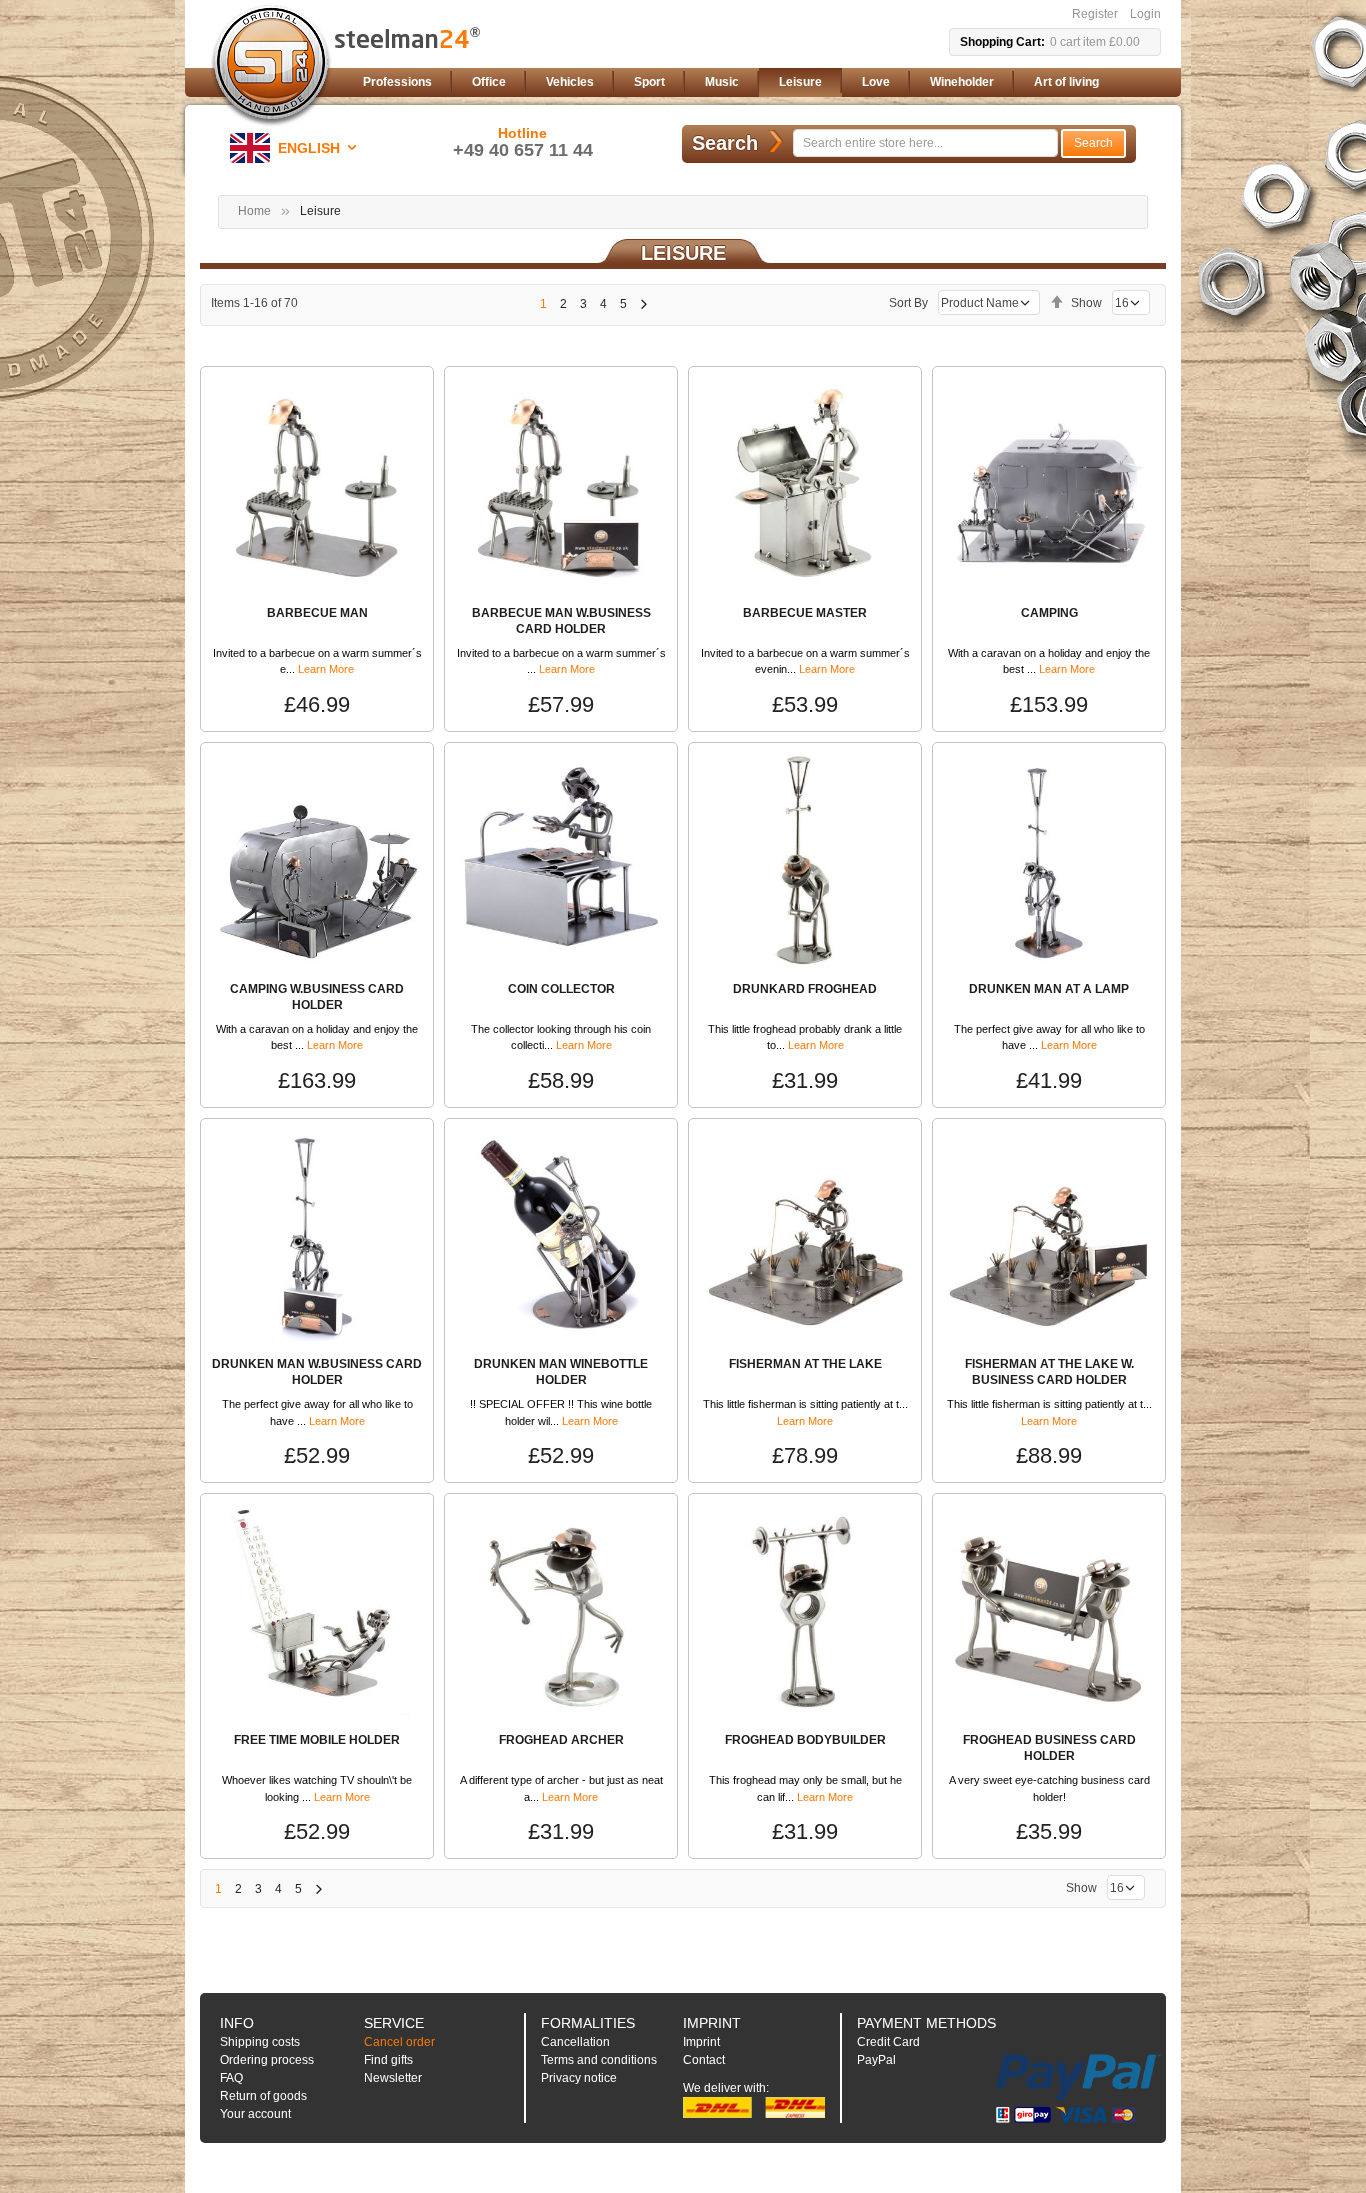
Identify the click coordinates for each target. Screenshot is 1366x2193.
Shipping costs (260, 2042)
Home (254, 211)
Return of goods (263, 2096)
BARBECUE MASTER (805, 613)
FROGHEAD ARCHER (561, 1740)
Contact (704, 2060)
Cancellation (575, 2042)
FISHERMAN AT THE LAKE (805, 1364)
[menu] (758, 82)
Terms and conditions (599, 2060)
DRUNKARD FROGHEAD (805, 989)
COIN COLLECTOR (561, 989)
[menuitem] (397, 82)
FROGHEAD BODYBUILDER (805, 1740)
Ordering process (267, 2060)
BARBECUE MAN (317, 613)
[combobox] (925, 143)
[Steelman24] (271, 66)
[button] (297, 148)
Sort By (908, 303)
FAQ (231, 2078)
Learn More (326, 669)
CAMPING (1049, 613)
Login (1145, 14)
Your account (255, 2114)
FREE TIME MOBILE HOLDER (317, 1740)
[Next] (643, 304)
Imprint (701, 2042)
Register (1095, 14)
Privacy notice (579, 2078)
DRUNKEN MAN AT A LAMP (1049, 989)
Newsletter (393, 2078)
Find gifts (388, 2060)
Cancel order (399, 2042)
